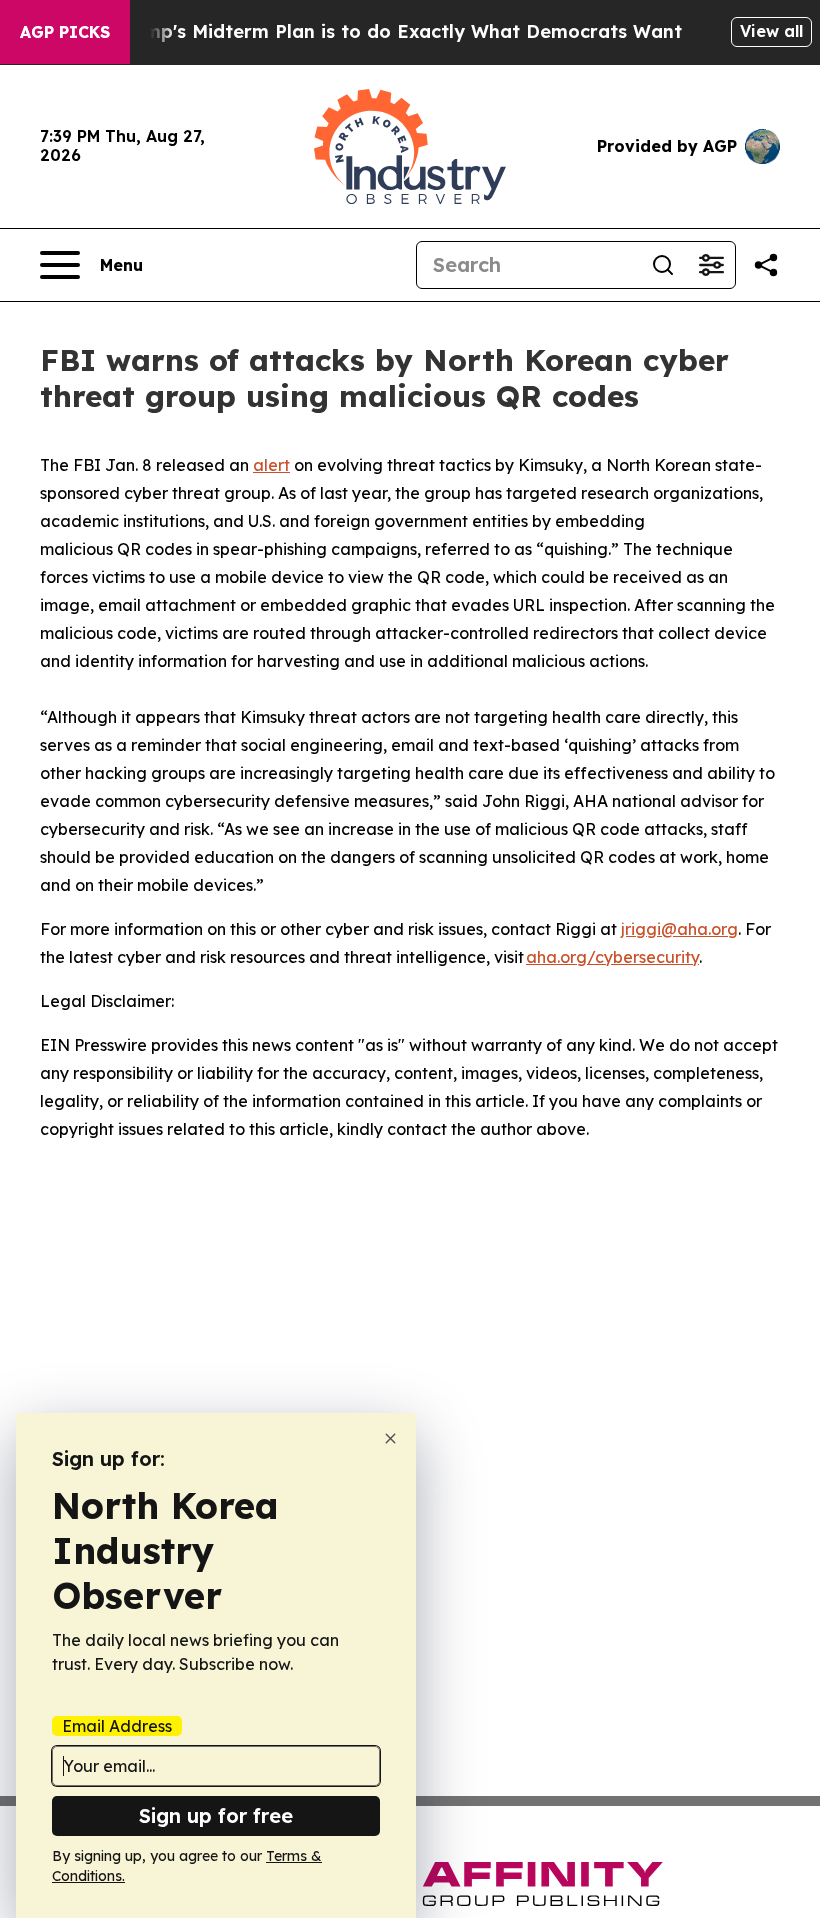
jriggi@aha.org (679, 929)
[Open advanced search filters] (711, 265)
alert (271, 465)
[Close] (390, 1438)
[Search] (663, 265)
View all (771, 31)
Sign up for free (216, 1815)
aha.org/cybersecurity (612, 957)
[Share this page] (766, 265)
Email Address (117, 1726)
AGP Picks (65, 32)
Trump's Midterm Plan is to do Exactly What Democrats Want (398, 31)
